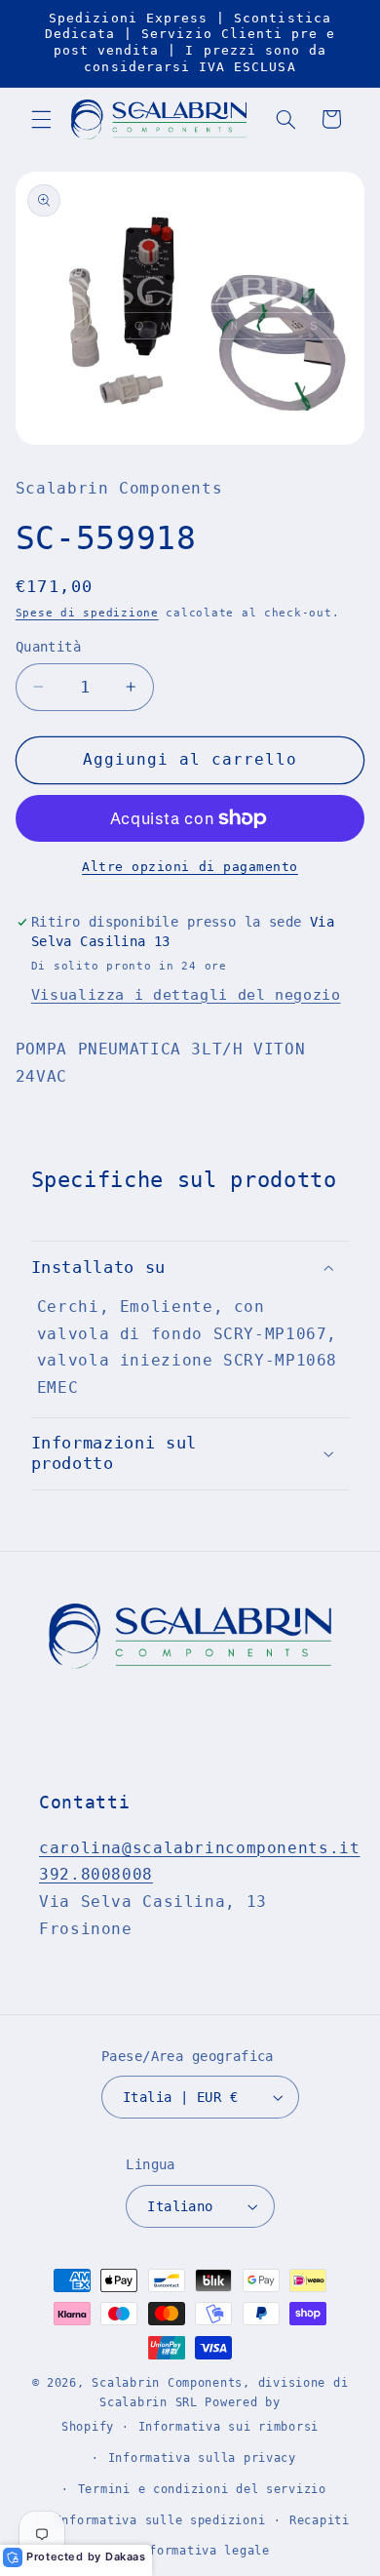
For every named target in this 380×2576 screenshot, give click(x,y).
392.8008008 (96, 1874)
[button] (41, 119)
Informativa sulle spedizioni (160, 2520)
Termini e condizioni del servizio (202, 2489)
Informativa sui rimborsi (229, 2427)
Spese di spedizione (87, 613)
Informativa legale (202, 2551)
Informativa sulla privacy (202, 2458)
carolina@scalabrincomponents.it (200, 1848)
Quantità (48, 647)
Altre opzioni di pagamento (190, 867)
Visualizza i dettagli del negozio (186, 994)
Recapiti (320, 2520)
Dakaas (126, 2556)
